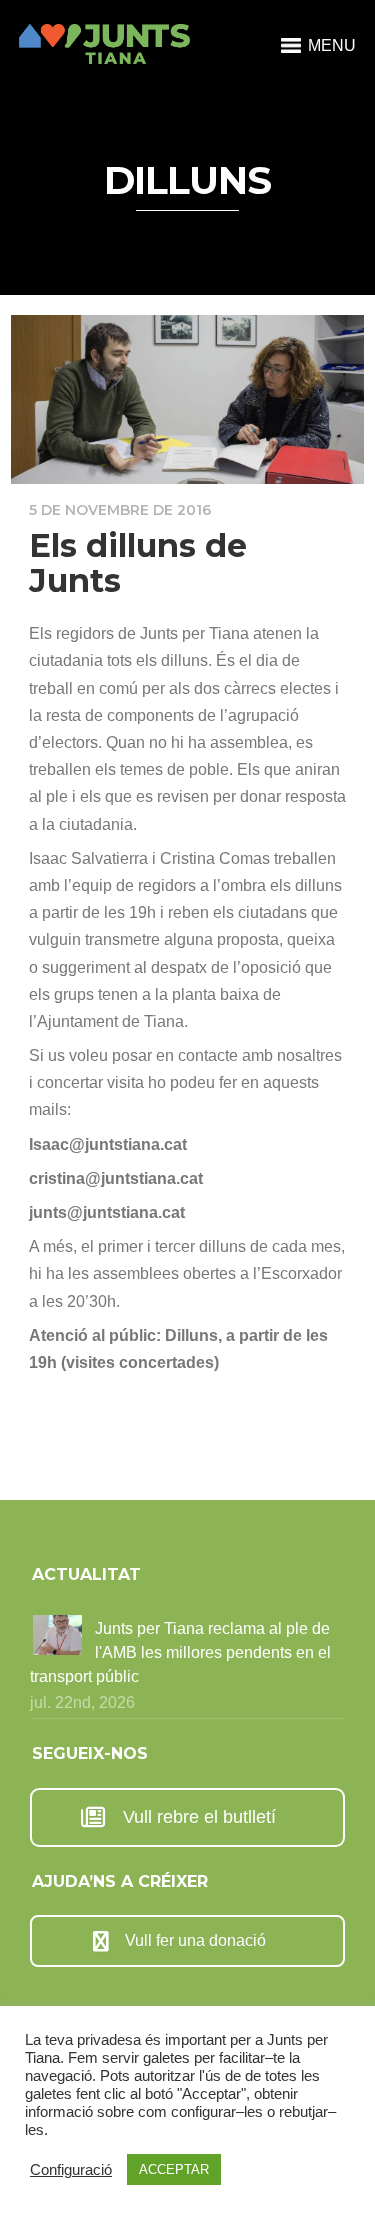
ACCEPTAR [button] (174, 2169)
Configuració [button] (71, 2170)
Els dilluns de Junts (138, 563)
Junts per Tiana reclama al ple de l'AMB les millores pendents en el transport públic (180, 1652)
